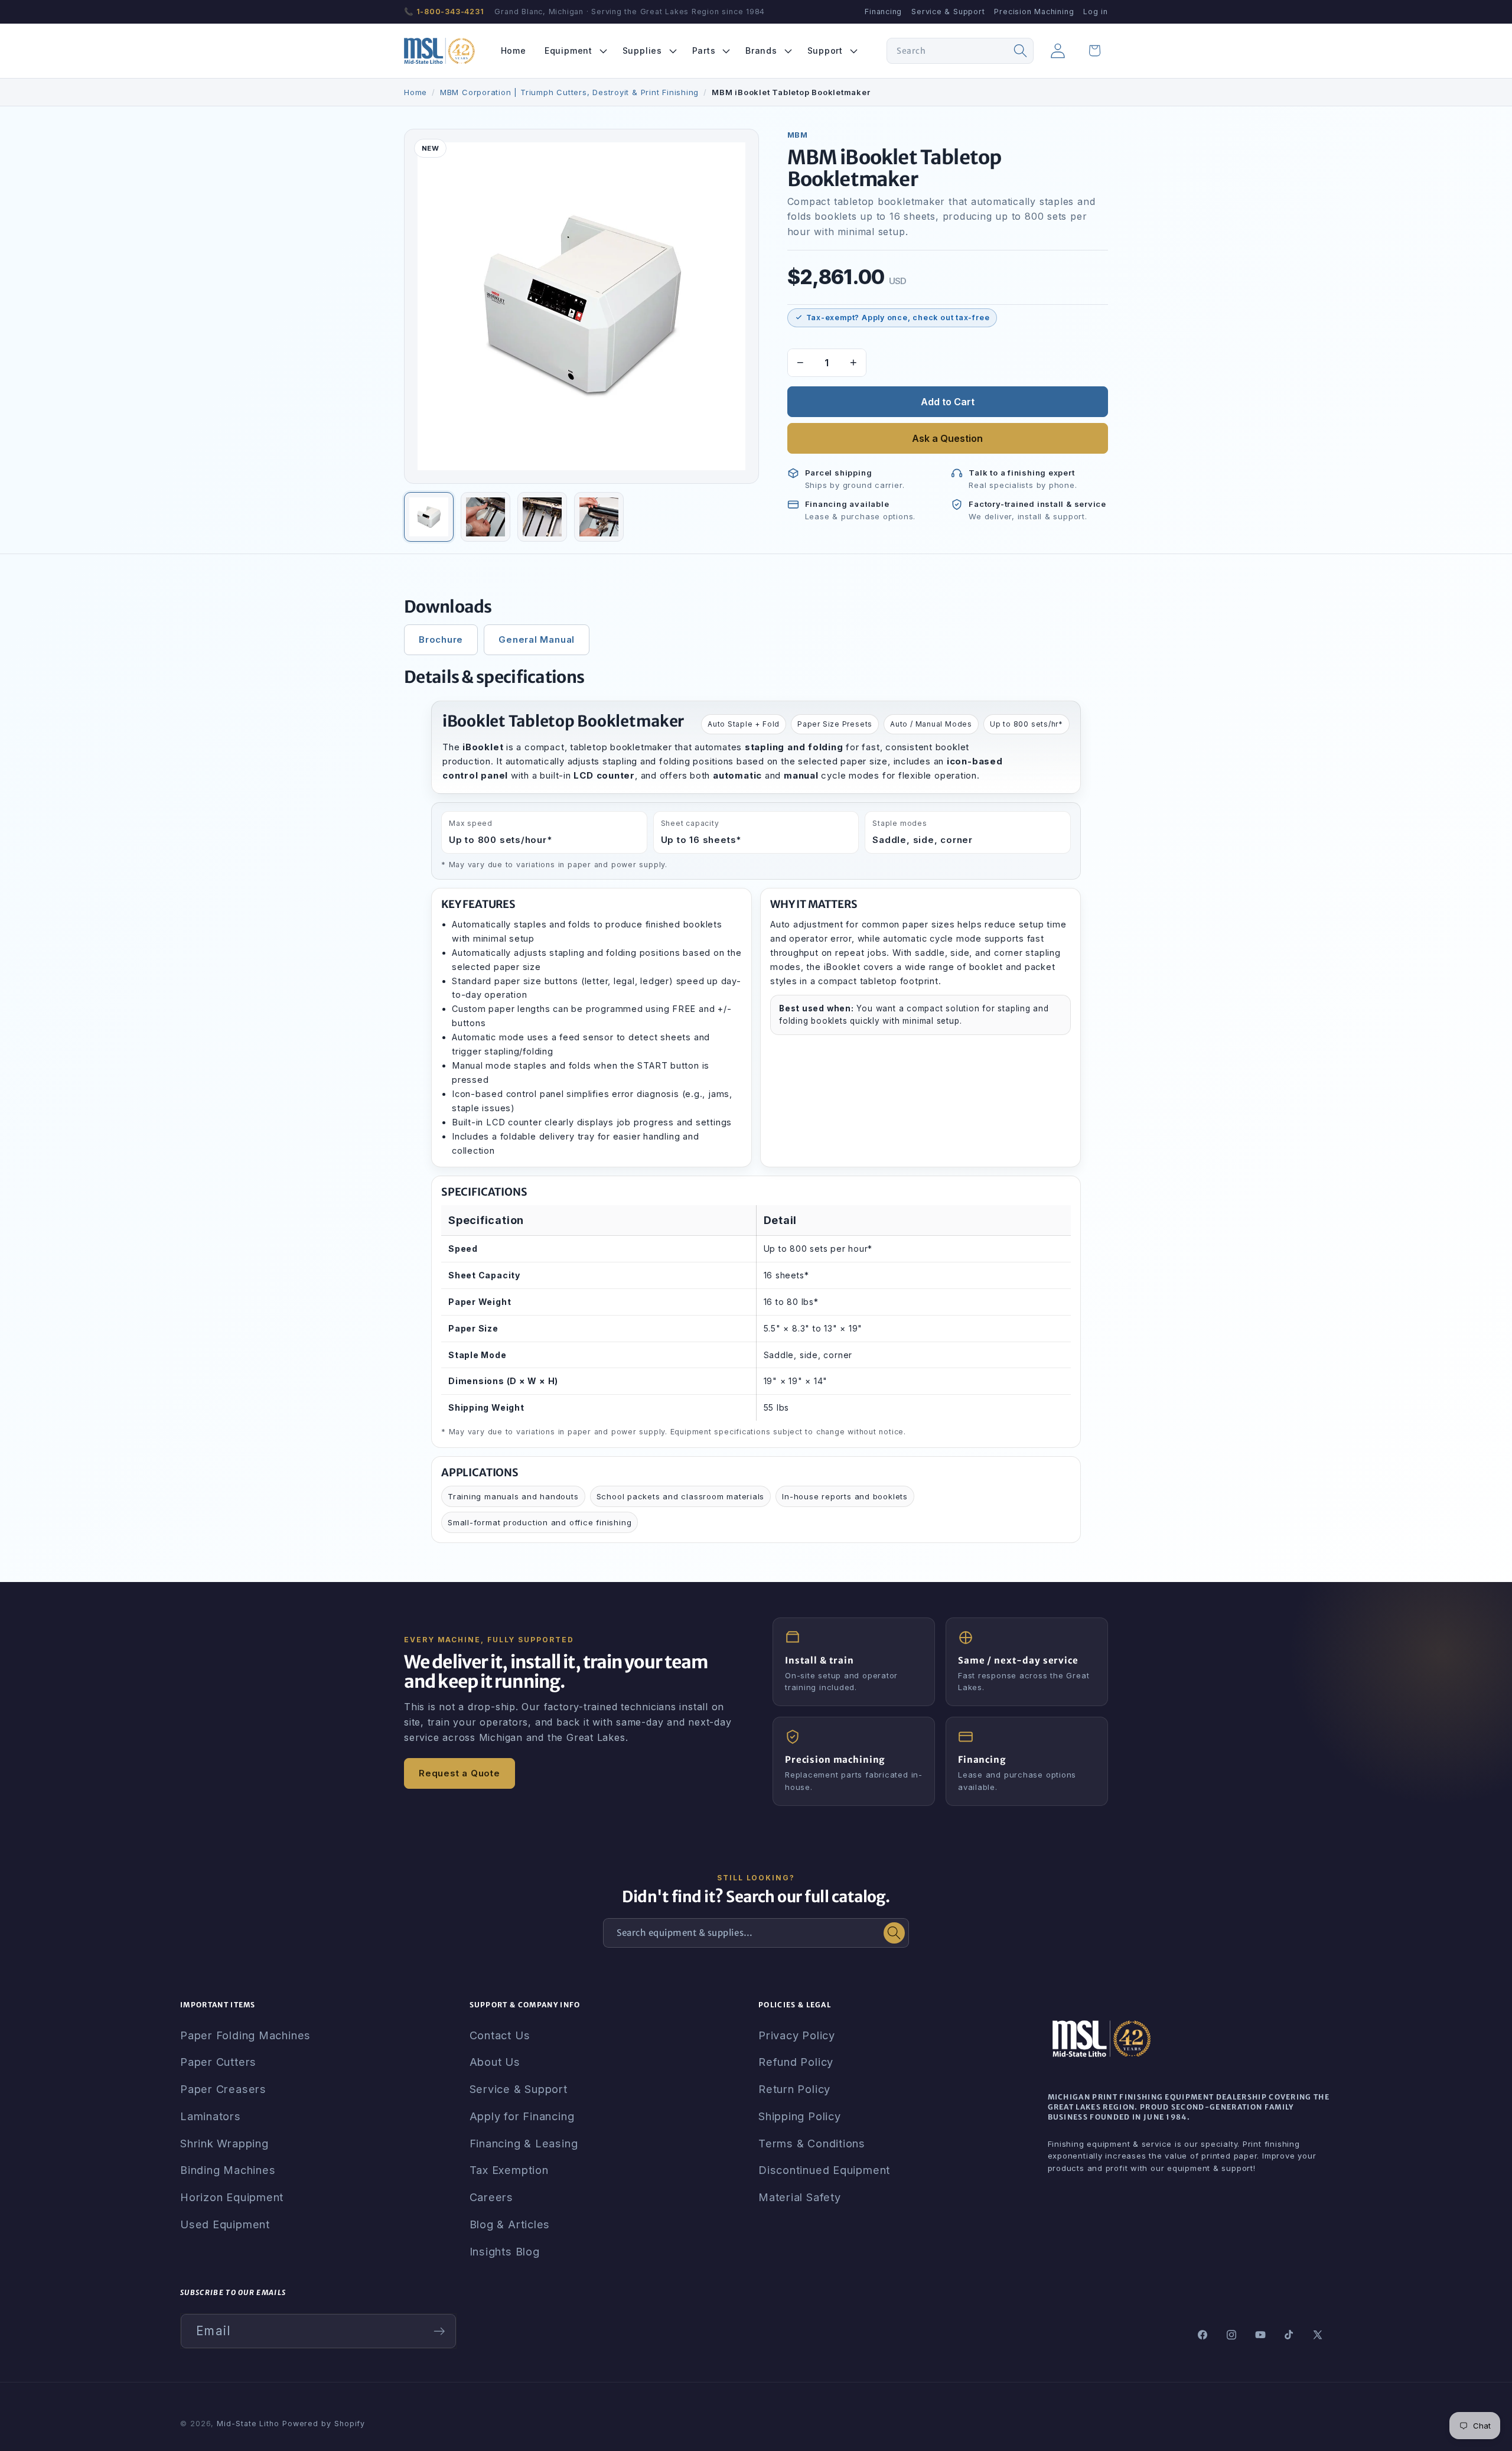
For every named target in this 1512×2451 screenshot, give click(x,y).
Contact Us (500, 2035)
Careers (491, 2197)
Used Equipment (225, 2224)
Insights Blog (505, 2251)
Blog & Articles (510, 2224)
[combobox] (960, 51)
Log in (1096, 12)
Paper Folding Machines (245, 2035)
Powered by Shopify (324, 2424)
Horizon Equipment (232, 2197)
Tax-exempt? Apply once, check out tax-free (898, 318)
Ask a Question (947, 438)
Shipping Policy (800, 2116)
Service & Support (948, 12)
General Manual (537, 639)
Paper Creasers (223, 2089)
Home (416, 92)
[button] (574, 51)
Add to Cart (948, 402)
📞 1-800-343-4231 (444, 12)
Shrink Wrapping (224, 2143)
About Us (495, 2062)
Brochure (441, 639)
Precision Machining (1034, 12)
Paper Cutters (218, 2062)
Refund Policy (796, 2062)
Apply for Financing (522, 2116)
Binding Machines (228, 2170)
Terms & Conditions (812, 2143)
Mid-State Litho (248, 2424)
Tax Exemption (509, 2170)
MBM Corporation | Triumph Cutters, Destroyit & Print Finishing (569, 92)
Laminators (211, 2116)
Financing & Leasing (524, 2143)
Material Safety (800, 2197)
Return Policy (794, 2089)
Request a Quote (460, 1773)
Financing (883, 12)
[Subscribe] (439, 2331)
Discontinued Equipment (824, 2170)
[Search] (1021, 51)
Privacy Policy (797, 2035)
